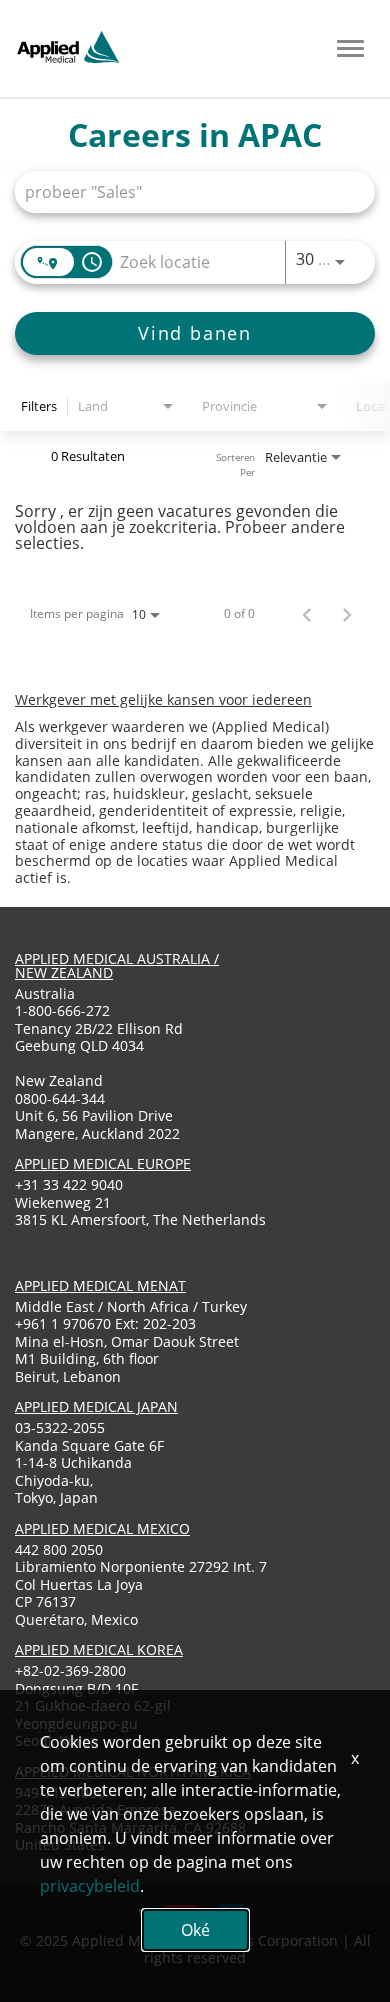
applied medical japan (96, 1406)
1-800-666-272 (62, 1010)
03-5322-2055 (60, 1427)
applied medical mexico (102, 1528)
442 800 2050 (59, 1549)
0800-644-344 (60, 1098)
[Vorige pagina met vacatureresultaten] (307, 614)
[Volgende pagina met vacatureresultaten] (347, 614)
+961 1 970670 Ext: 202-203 (105, 1323)
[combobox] (185, 191)
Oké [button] (195, 1930)
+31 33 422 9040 (69, 1184)
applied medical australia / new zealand (117, 965)
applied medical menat (100, 1285)
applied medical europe (103, 1163)
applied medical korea (99, 1649)
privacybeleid (90, 1886)
